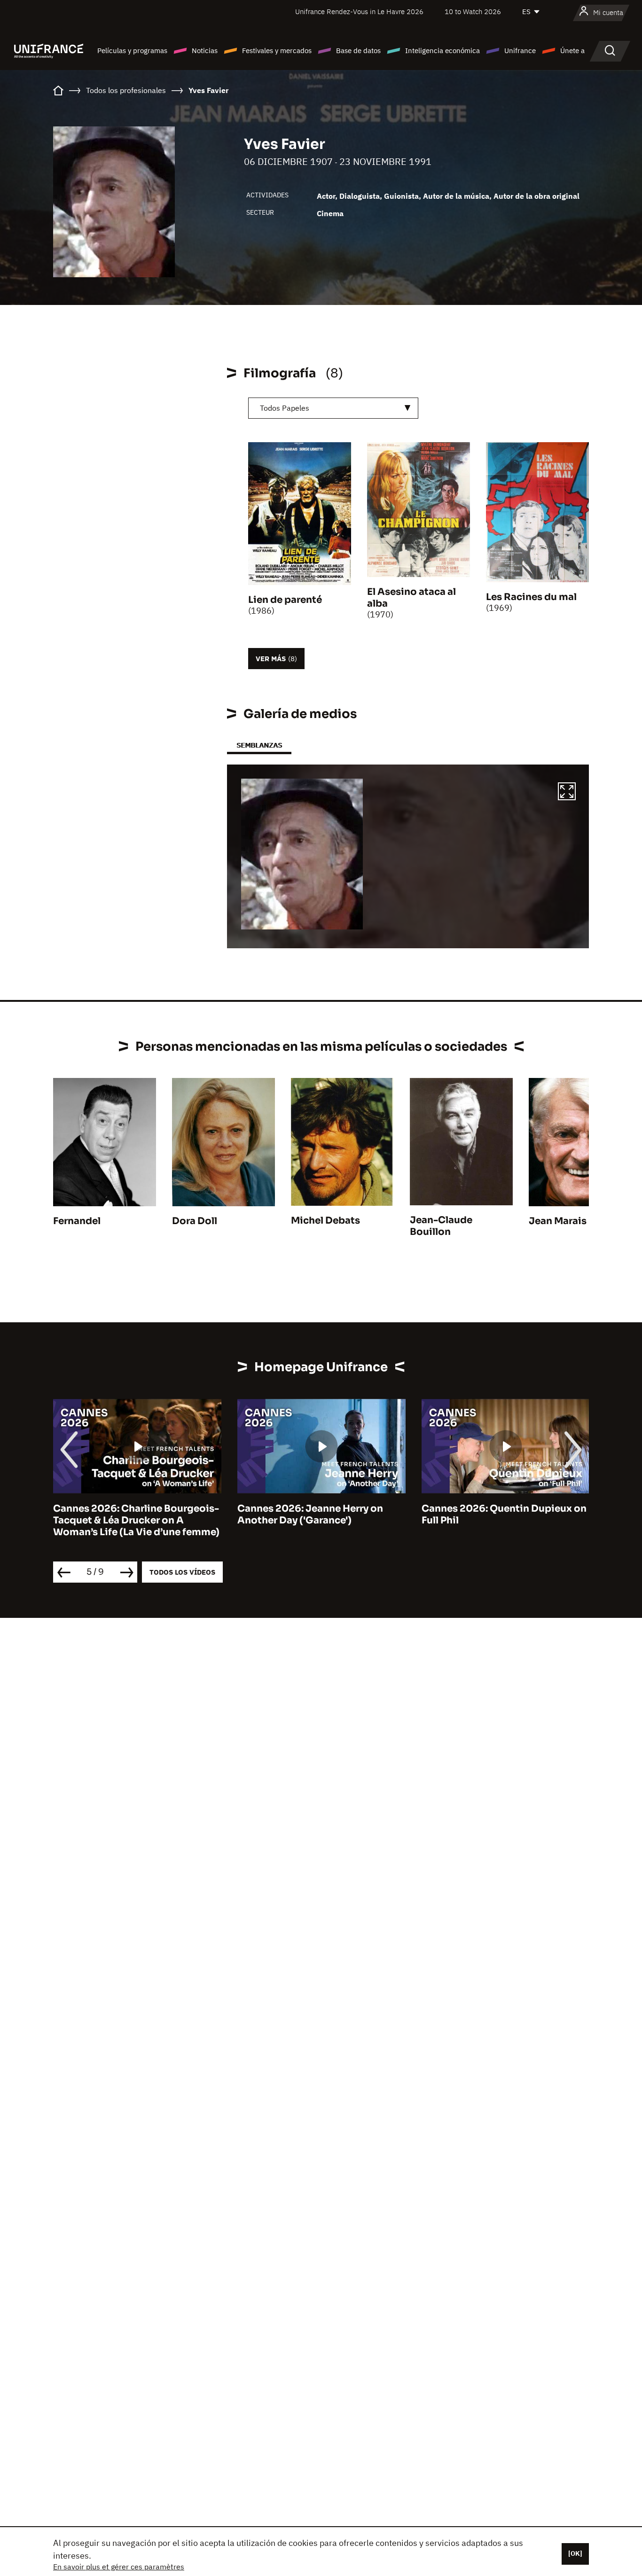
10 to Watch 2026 (473, 12)
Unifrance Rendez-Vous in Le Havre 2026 (359, 12)
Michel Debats (325, 1221)
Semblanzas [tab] (259, 745)
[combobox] (333, 408)
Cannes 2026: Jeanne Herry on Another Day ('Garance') (242, 1514)
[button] (567, 793)
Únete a (572, 51)
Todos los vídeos (182, 1572)
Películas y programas (132, 51)
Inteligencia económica (442, 51)
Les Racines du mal (531, 597)
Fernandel (77, 1221)
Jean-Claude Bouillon (441, 1226)
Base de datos (358, 51)
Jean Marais (558, 1221)
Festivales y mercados (277, 51)
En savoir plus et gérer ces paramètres (119, 2567)
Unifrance (520, 51)
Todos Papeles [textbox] (285, 408)
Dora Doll (195, 1221)
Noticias (205, 51)
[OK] (575, 2553)
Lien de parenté (285, 600)
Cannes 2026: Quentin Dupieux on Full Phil (435, 1514)
